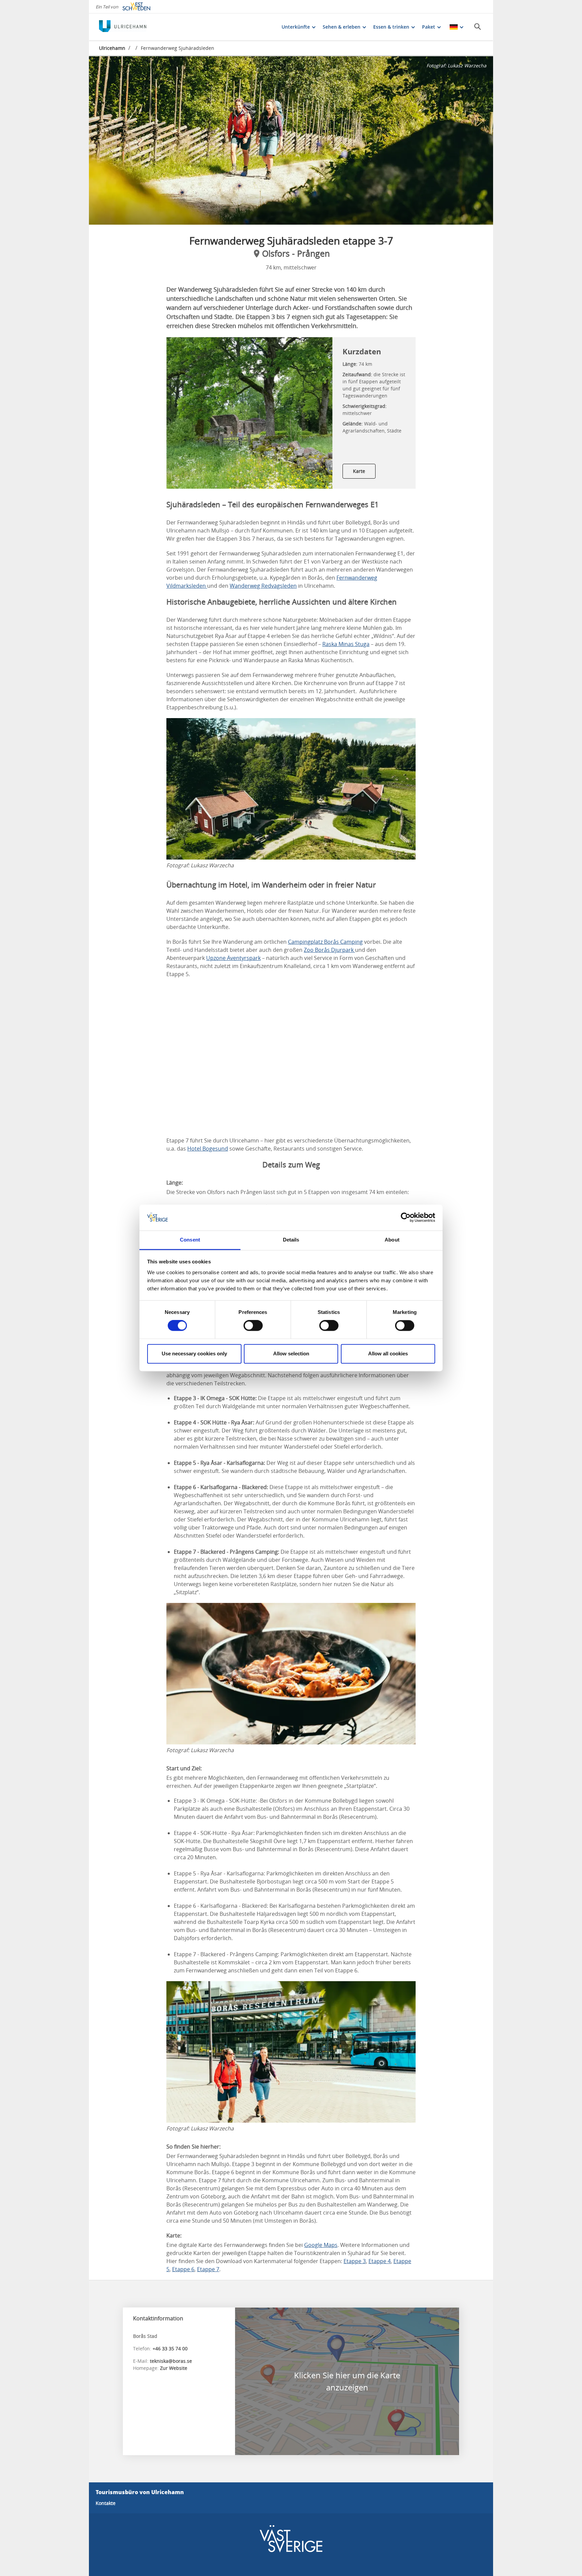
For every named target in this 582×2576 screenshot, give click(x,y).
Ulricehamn (112, 48)
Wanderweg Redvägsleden (263, 586)
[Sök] (478, 27)
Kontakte (106, 2503)
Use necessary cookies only (194, 1354)
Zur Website (174, 2368)
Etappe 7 (208, 2269)
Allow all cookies (388, 1354)
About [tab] (392, 1240)
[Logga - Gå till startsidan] (123, 27)
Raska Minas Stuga (346, 644)
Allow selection (291, 1354)
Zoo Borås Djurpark (329, 950)
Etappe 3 (355, 2261)
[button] (291, 140)
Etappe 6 (183, 2269)
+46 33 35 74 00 (170, 2348)
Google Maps (321, 2245)
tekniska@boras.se (171, 2361)
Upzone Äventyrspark (233, 958)
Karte (359, 471)
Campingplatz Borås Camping (325, 942)
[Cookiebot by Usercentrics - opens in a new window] (406, 1218)
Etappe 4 (380, 2261)
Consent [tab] (190, 1240)
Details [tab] (291, 1240)
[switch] (253, 1326)
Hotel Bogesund (208, 1149)
